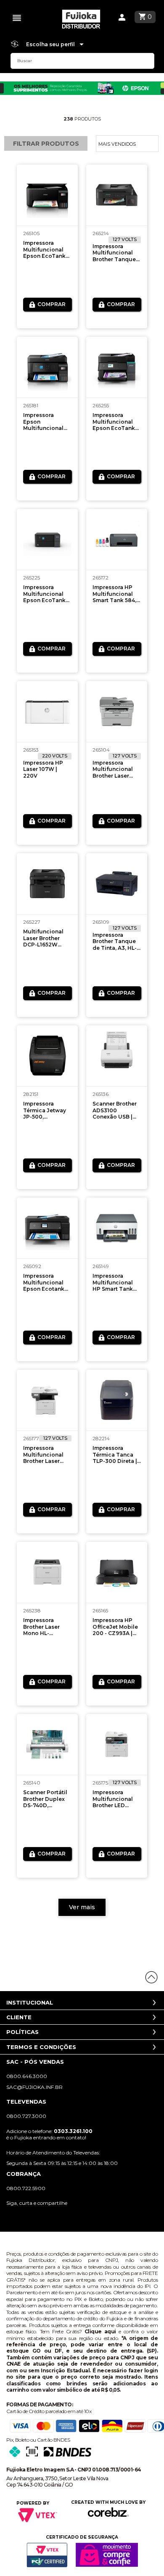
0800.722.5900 (26, 2188)
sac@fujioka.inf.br (34, 2087)
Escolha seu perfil (51, 44)
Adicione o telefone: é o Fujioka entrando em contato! (49, 2134)
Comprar (52, 304)
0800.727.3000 (26, 2116)
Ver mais (82, 1907)
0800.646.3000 (27, 2076)
